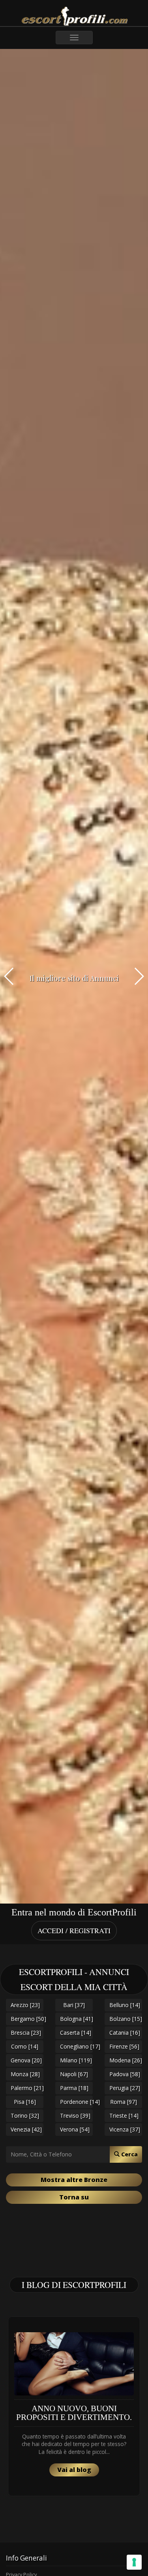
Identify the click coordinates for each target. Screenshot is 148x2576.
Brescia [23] (26, 2033)
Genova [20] (26, 2060)
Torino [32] (25, 2116)
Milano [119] (76, 2060)
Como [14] (25, 2046)
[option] (74, 2406)
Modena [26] (126, 2060)
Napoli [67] (74, 2074)
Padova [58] (125, 2074)
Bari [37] (74, 2005)
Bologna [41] (76, 2019)
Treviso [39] (75, 2116)
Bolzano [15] (126, 2019)
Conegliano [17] (76, 2046)
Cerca (129, 2154)
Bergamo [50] (27, 2019)
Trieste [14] (124, 2116)
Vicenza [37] (125, 2129)
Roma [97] (124, 2102)
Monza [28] (25, 2074)
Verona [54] (75, 2129)
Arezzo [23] (25, 2005)
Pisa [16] (25, 2102)
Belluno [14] (125, 2005)
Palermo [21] (27, 2088)
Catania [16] (125, 2033)
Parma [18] (74, 2088)
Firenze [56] (124, 2046)
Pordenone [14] (76, 2102)
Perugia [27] (125, 2088)
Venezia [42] (26, 2129)
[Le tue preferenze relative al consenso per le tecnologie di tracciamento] (134, 2562)
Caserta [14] (76, 2033)
